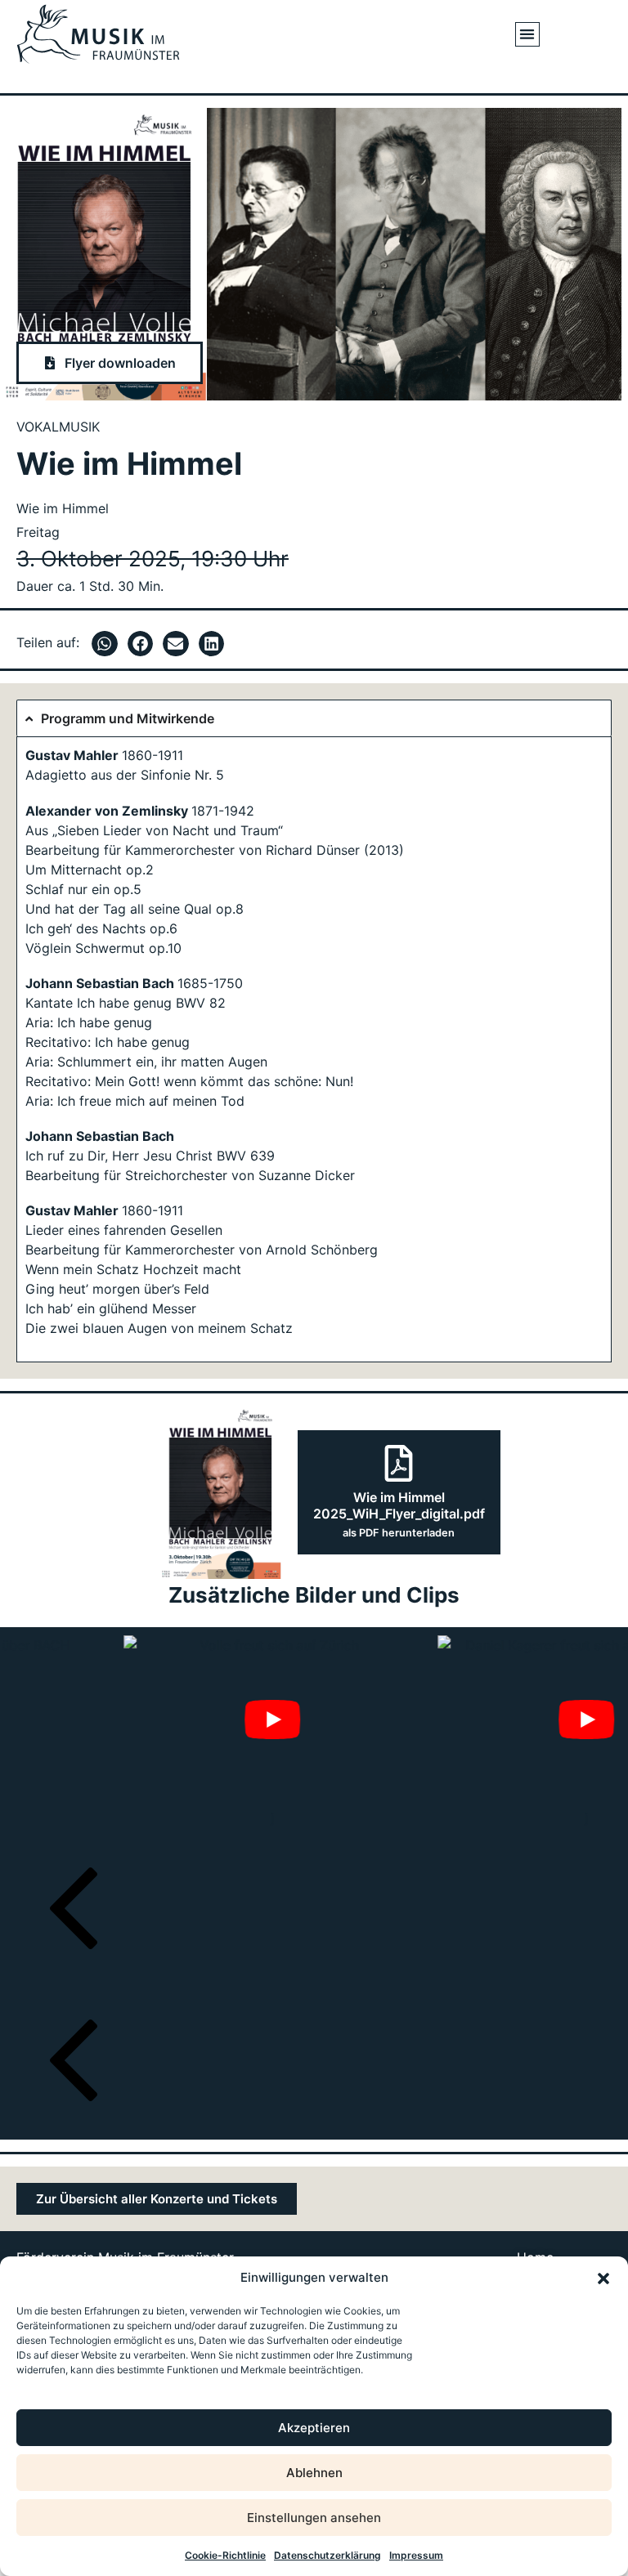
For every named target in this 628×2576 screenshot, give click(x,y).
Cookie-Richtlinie (225, 2555)
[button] (603, 2279)
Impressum (416, 2555)
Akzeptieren (314, 2428)
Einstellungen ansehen (314, 2518)
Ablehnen (314, 2473)
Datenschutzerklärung (327, 2555)
